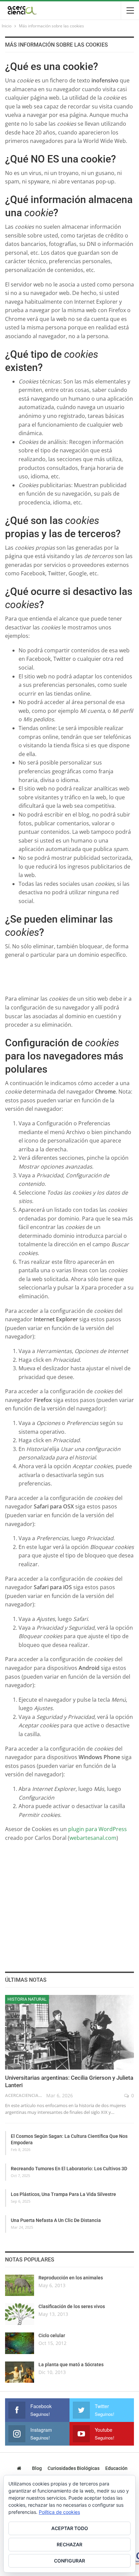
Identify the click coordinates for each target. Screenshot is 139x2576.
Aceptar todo (70, 2528)
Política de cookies (59, 2512)
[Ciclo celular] (20, 2343)
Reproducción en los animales (71, 2278)
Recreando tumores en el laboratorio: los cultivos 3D (69, 2169)
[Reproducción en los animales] (20, 2285)
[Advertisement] (72, 974)
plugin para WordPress (98, 1829)
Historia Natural (27, 1999)
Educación (116, 2468)
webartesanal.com (93, 1838)
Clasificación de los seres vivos (72, 2306)
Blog (37, 2468)
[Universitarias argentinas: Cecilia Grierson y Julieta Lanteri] (69, 2032)
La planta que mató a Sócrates (71, 2365)
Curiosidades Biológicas (74, 2468)
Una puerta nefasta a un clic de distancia (56, 2220)
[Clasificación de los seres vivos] (20, 2314)
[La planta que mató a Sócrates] (20, 2372)
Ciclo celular (52, 2335)
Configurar (69, 2561)
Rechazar (69, 2544)
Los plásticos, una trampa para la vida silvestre (63, 2194)
